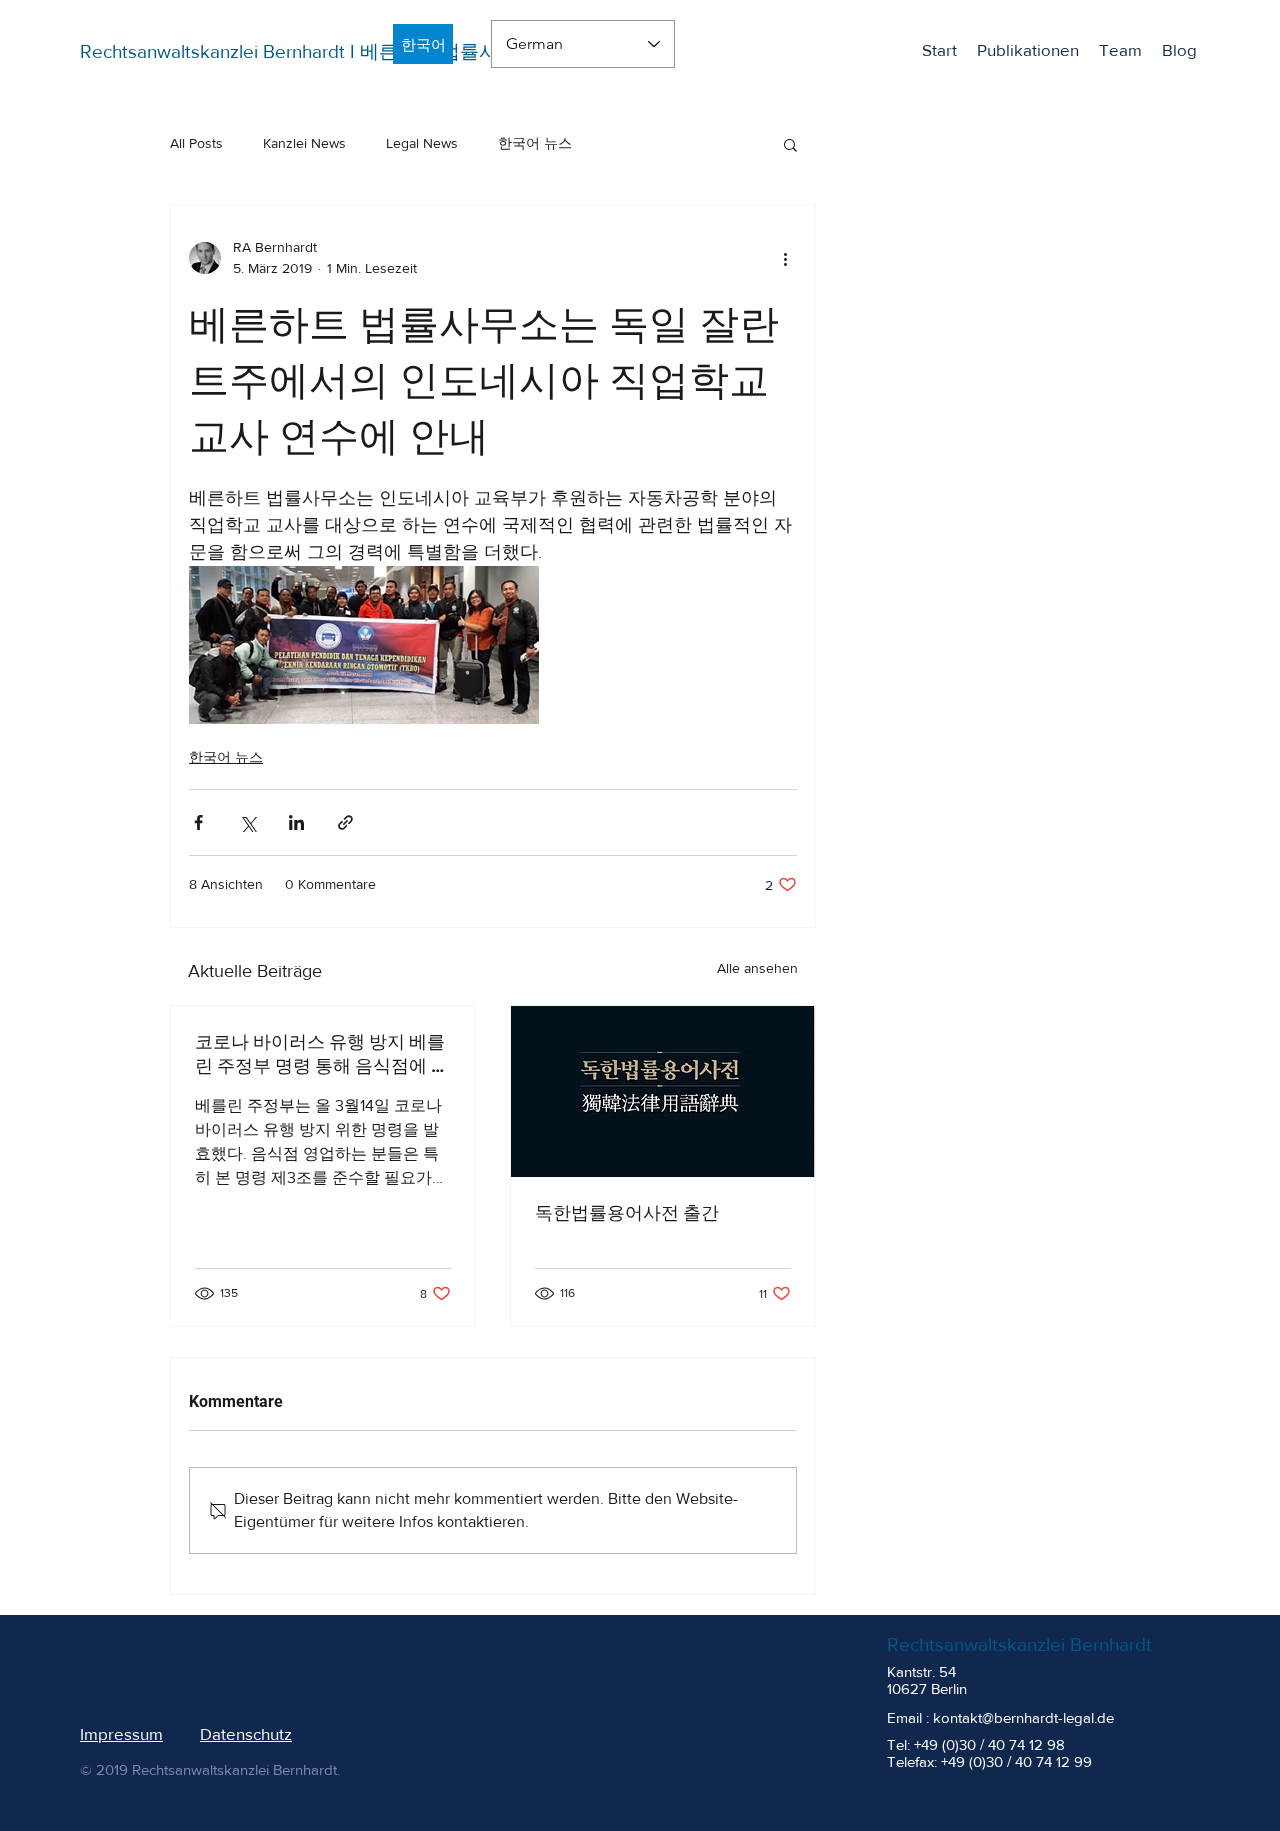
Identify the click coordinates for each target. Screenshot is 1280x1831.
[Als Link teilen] (345, 822)
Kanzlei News (304, 143)
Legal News (422, 143)
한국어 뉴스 (535, 143)
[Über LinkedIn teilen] (296, 822)
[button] (790, 144)
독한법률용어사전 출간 (627, 1212)
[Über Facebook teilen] (198, 822)
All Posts (196, 143)
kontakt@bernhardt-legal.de (1023, 1717)
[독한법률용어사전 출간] (663, 1091)
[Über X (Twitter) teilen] (247, 822)
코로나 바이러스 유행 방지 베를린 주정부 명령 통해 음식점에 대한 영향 (322, 1054)
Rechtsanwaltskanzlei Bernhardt (1019, 1644)
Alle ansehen (757, 968)
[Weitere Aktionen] (785, 258)
